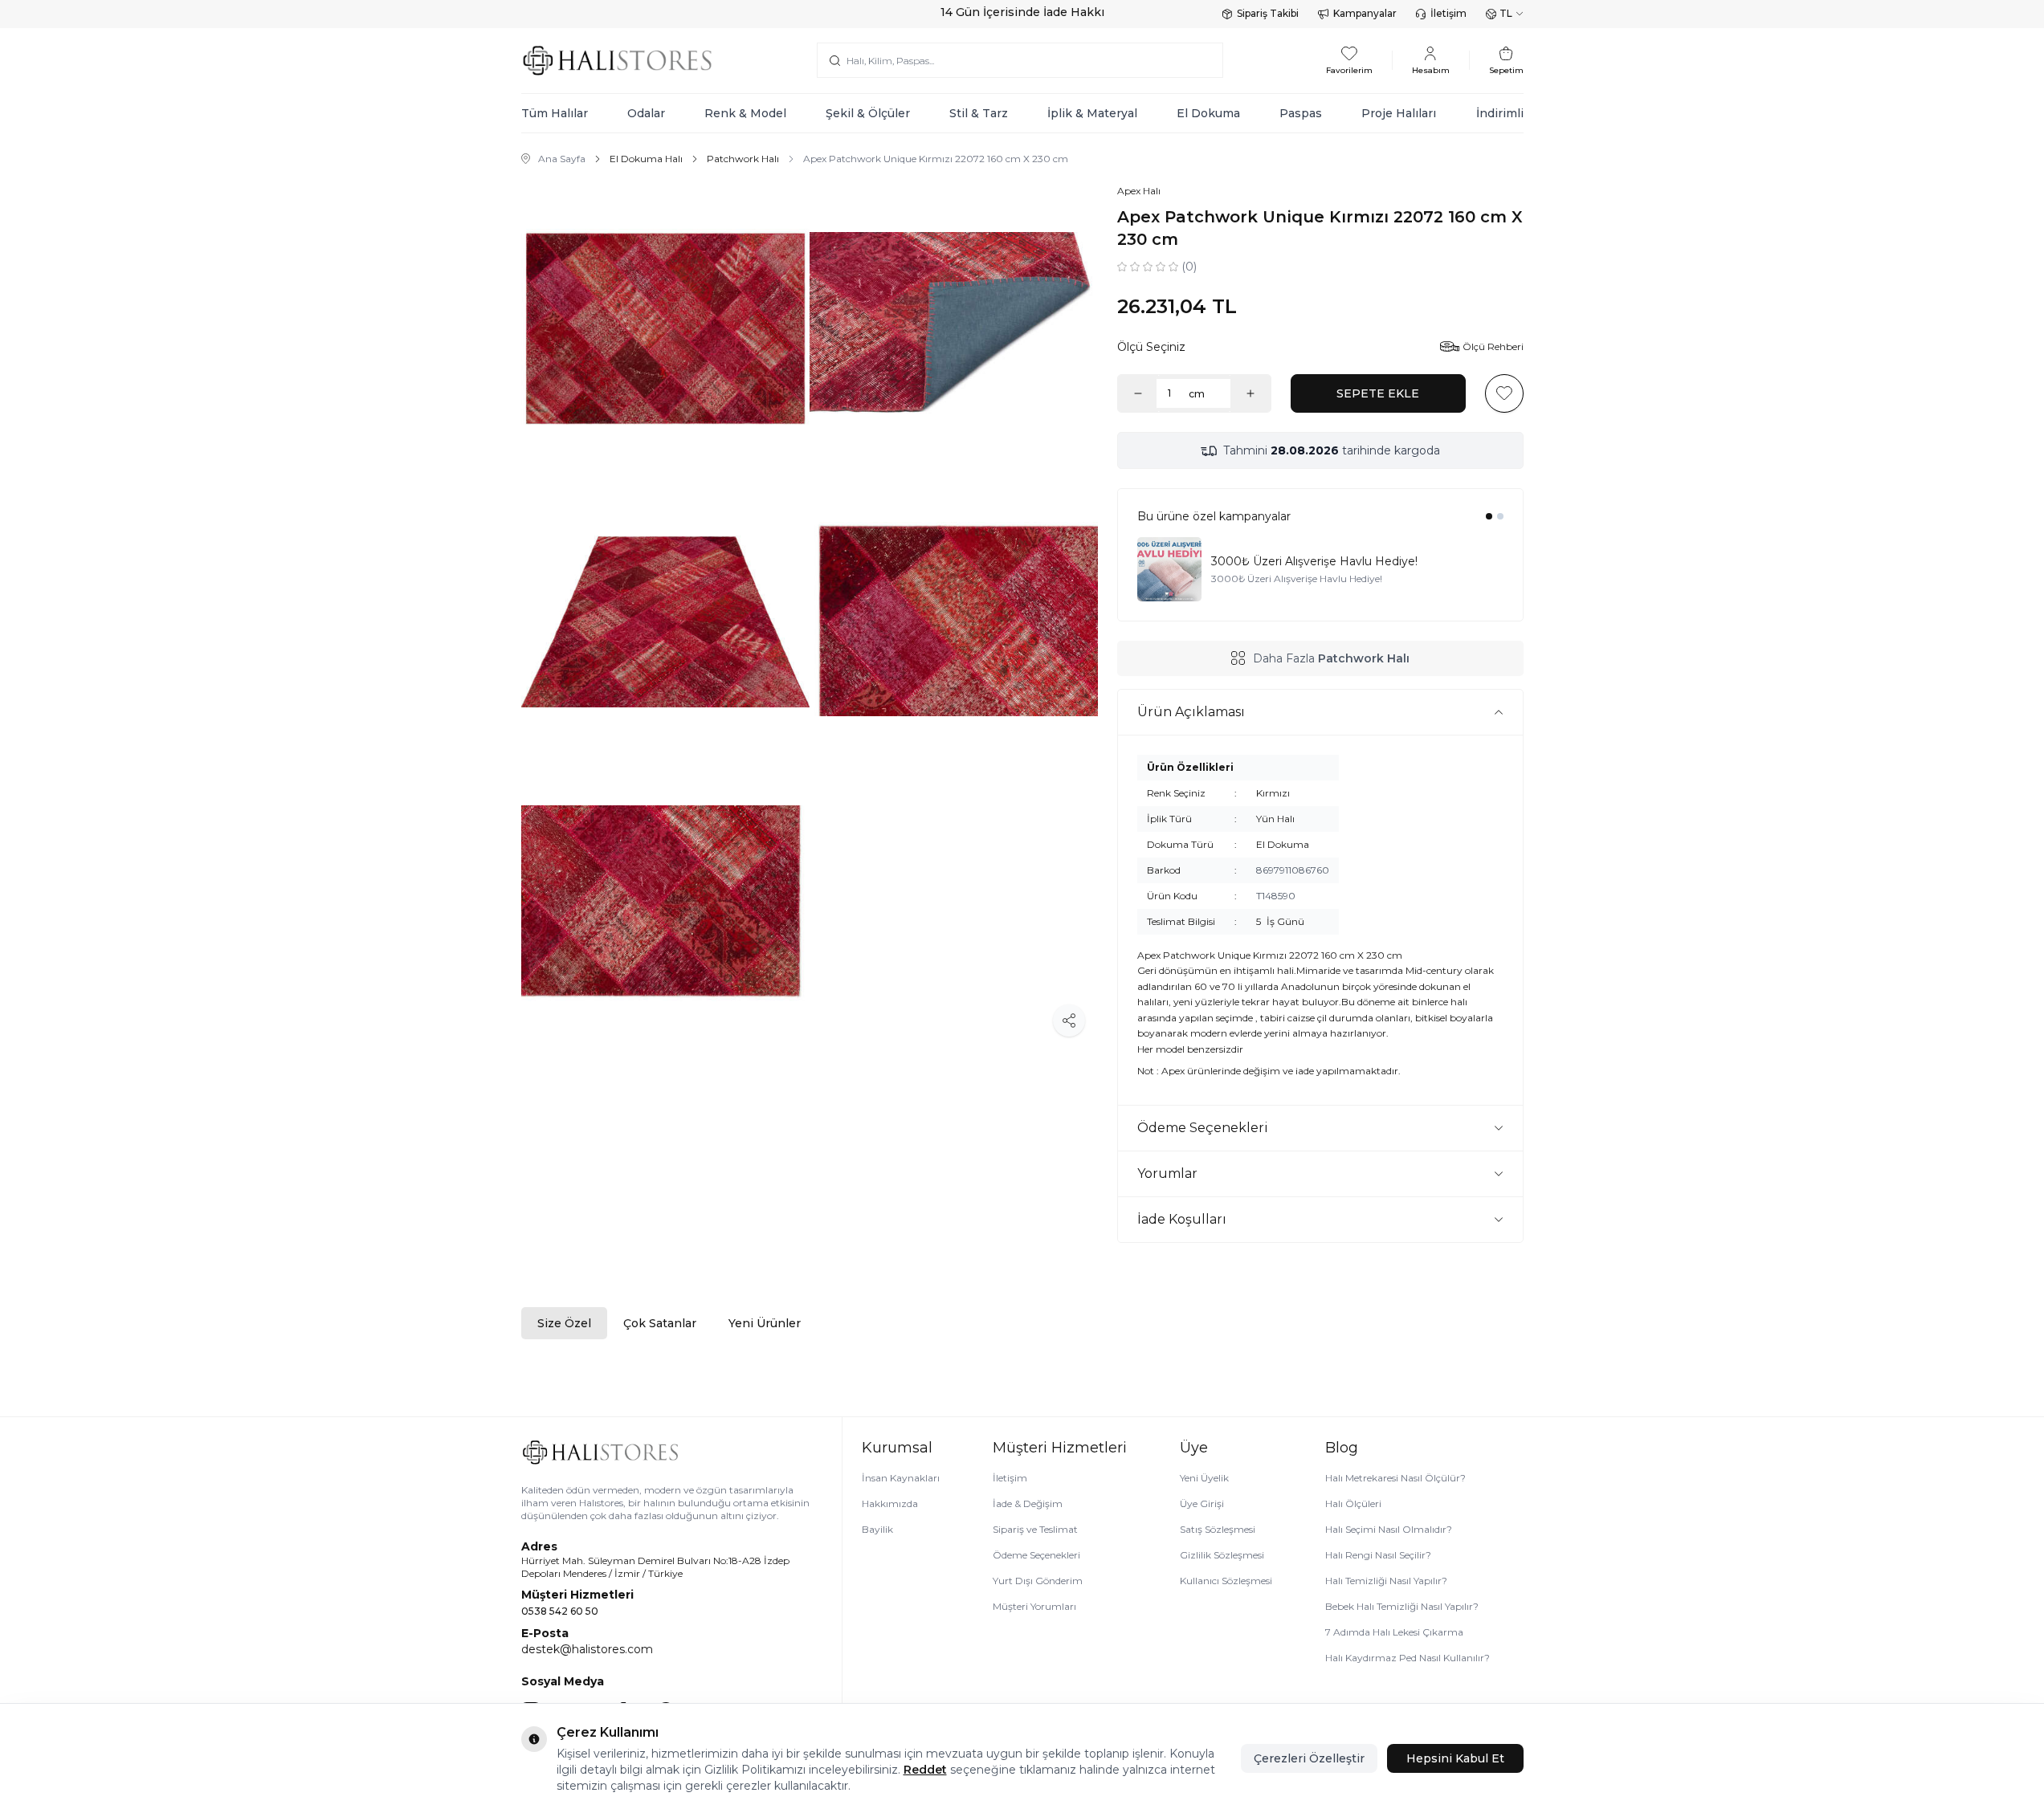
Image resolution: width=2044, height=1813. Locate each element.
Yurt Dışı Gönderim (1038, 1581)
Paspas (1301, 113)
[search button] (835, 60)
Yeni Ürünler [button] (765, 1323)
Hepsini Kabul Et (1455, 1758)
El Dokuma (1208, 113)
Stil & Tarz (979, 113)
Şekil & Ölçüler (868, 113)
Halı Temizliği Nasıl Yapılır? (1386, 1581)
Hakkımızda (890, 1503)
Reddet (925, 1770)
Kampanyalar (1365, 13)
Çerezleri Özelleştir (1309, 1758)
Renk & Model (745, 113)
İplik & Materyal (1092, 113)
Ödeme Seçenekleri (1036, 1555)
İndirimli (1500, 113)
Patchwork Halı (743, 159)
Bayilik (877, 1529)
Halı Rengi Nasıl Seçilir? (1378, 1555)
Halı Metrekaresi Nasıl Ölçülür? (1395, 1478)
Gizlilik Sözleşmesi (1222, 1555)
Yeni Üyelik (1204, 1478)
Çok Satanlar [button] (660, 1323)
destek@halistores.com (587, 1649)
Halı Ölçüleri (1353, 1503)
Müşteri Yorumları (1034, 1606)
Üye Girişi (1202, 1503)
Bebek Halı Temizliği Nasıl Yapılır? (1402, 1606)
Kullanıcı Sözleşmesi (1226, 1581)
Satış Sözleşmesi (1218, 1529)
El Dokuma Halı (646, 159)
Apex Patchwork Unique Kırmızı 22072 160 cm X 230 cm (936, 159)
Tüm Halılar (555, 113)
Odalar (646, 113)
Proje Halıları (1399, 113)
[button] (1489, 516)
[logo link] (618, 61)
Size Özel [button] (564, 1323)
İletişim (1448, 13)
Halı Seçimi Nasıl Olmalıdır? (1389, 1529)
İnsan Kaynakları (901, 1478)
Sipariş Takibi (1268, 13)
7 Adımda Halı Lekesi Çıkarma (1394, 1632)
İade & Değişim (1028, 1503)
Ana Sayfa (562, 159)
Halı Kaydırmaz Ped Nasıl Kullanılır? (1408, 1658)
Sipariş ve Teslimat (1035, 1529)
